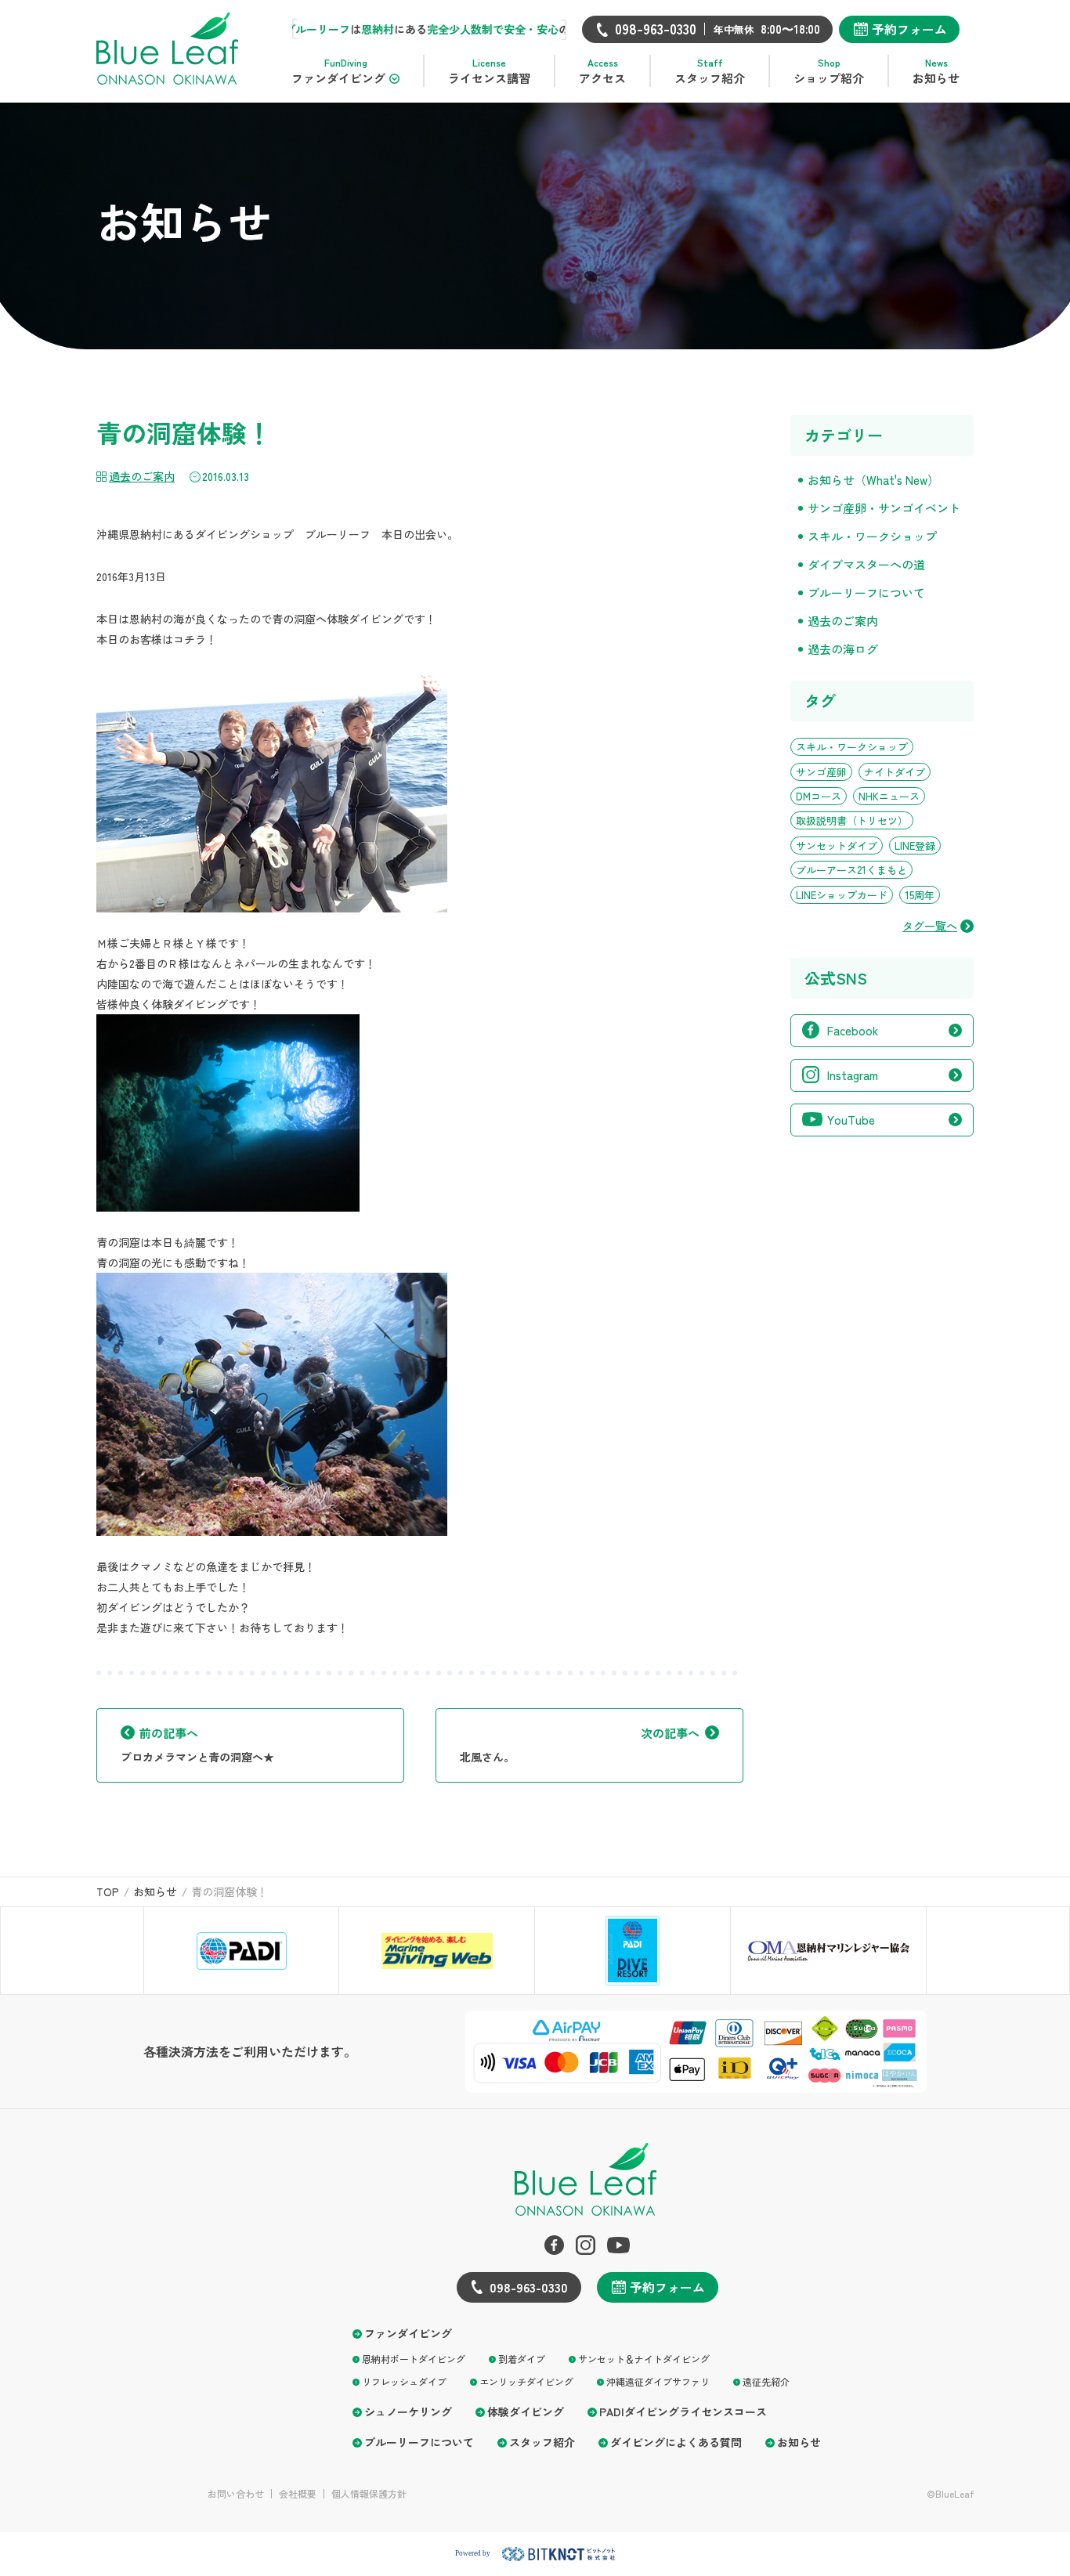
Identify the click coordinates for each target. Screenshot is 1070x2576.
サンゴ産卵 (821, 772)
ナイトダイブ (895, 772)
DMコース (819, 796)
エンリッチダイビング (526, 2381)
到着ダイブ (522, 2359)
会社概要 (298, 2494)
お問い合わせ (236, 2494)
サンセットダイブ (837, 845)
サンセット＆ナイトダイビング (644, 2359)
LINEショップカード (842, 895)
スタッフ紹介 (542, 2442)
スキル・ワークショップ (872, 536)
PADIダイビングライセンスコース (683, 2412)
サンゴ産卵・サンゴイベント (884, 508)
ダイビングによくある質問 (676, 2442)
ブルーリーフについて (866, 593)
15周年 (920, 895)
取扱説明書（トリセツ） (852, 820)
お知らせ (799, 2442)
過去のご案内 (142, 476)
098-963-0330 (529, 2287)
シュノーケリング (408, 2412)
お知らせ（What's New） (873, 480)
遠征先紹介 (766, 2381)
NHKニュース (889, 796)
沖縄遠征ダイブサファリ (658, 2381)
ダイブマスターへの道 (866, 564)
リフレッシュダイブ (404, 2381)
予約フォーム (909, 29)
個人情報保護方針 (369, 2494)
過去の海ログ (843, 649)
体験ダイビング (526, 2412)
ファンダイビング (408, 2334)
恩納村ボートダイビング (414, 2359)
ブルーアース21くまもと (851, 870)
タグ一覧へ (930, 926)
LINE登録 (915, 845)
